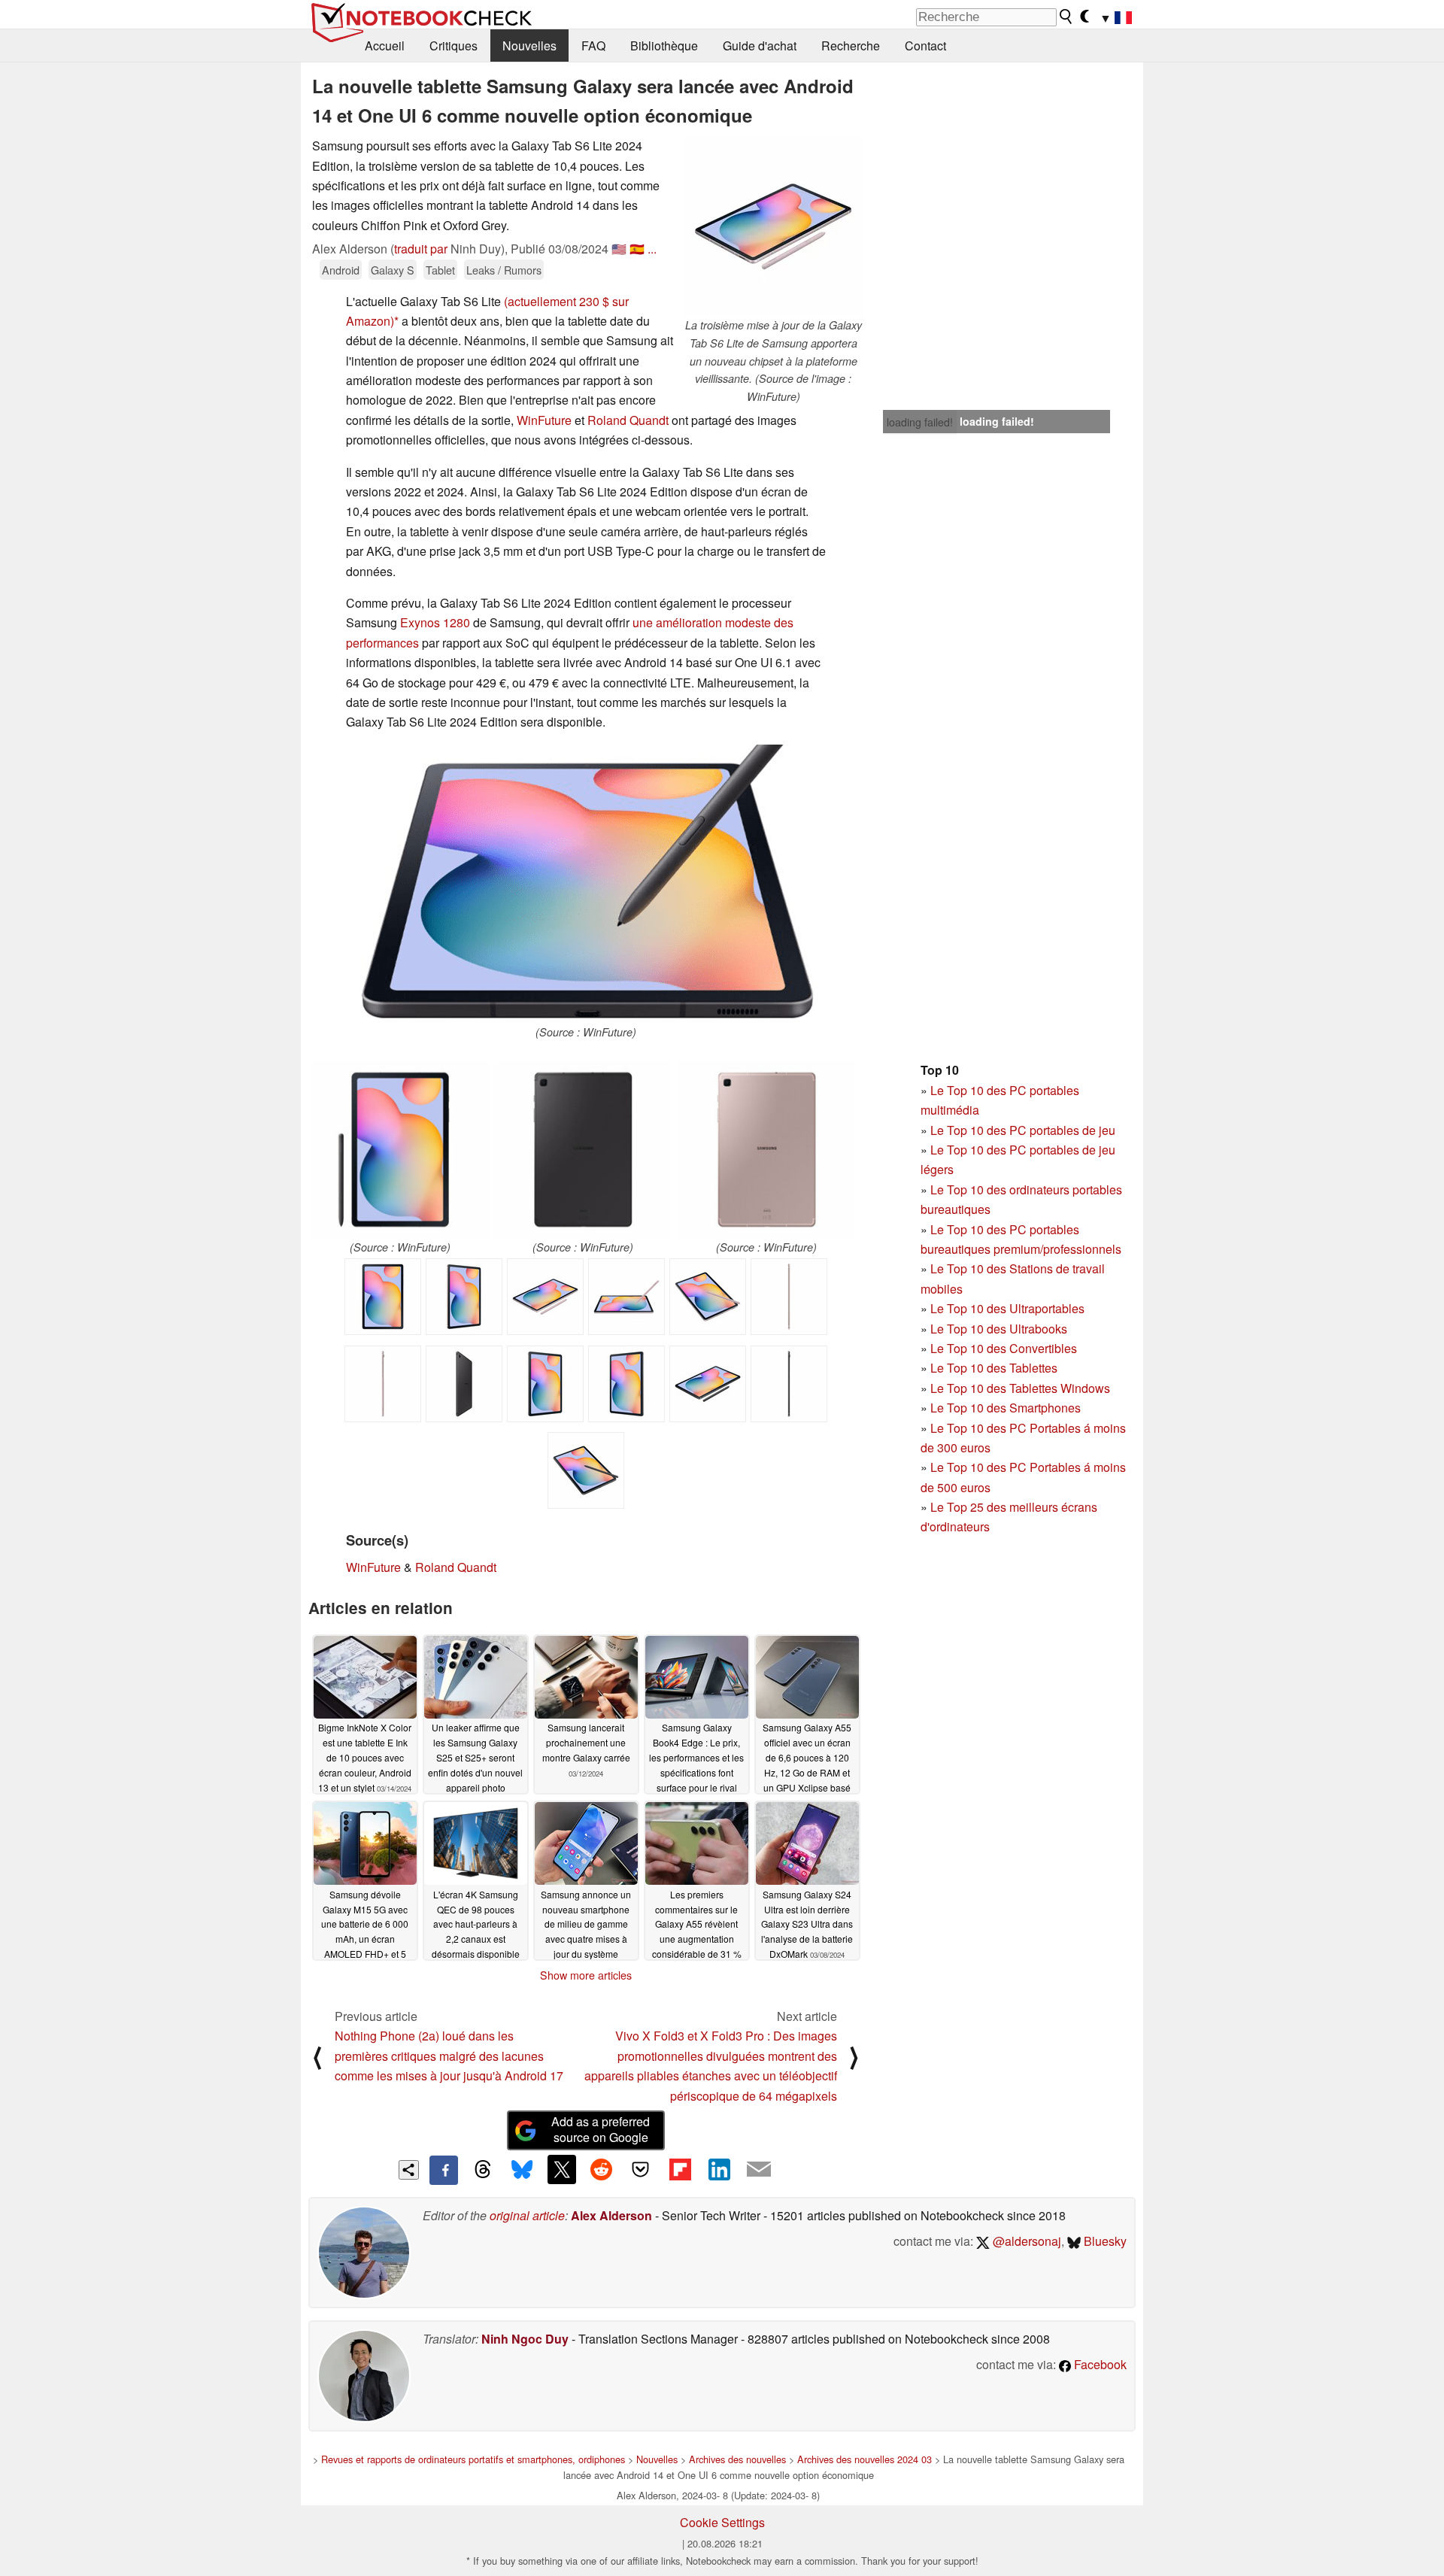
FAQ (593, 46)
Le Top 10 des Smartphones (1006, 1408)
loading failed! (920, 422)
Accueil (385, 46)
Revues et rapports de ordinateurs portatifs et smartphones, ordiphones (473, 2459)
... (652, 249)
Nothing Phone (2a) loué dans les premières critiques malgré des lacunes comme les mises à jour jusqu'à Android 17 (449, 2056)
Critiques (454, 46)
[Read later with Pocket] (641, 2169)
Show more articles (586, 1975)
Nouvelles (529, 46)
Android (341, 270)
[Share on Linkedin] (719, 2169)
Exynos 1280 (435, 622)
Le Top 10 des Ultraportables (1007, 1308)
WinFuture (544, 420)
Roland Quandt (628, 420)
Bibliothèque (664, 46)
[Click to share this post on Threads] (483, 2170)
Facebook (1099, 2364)
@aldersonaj (1025, 2241)
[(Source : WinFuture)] (586, 884)
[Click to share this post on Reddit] (601, 2169)
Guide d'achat (760, 46)
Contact (925, 46)
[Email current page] (759, 2170)
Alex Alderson (611, 2215)
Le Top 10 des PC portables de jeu (1023, 1130)
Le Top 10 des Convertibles (1004, 1348)
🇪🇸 (637, 249)
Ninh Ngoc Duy (525, 2339)
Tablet (440, 270)
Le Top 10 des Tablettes (994, 1368)
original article (527, 2215)
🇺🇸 (619, 249)
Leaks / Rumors (504, 270)
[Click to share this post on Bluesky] (522, 2170)
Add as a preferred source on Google (601, 2129)
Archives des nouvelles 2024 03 (865, 2459)
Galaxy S (393, 270)
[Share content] (409, 2170)
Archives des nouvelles (737, 2459)
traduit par (421, 249)
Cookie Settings (722, 2522)
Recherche (851, 46)
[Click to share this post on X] (562, 2169)
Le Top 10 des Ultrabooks (999, 1329)
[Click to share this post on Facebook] (444, 2170)
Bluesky (1104, 2241)
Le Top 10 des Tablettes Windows (1020, 1388)
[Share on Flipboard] (680, 2169)
